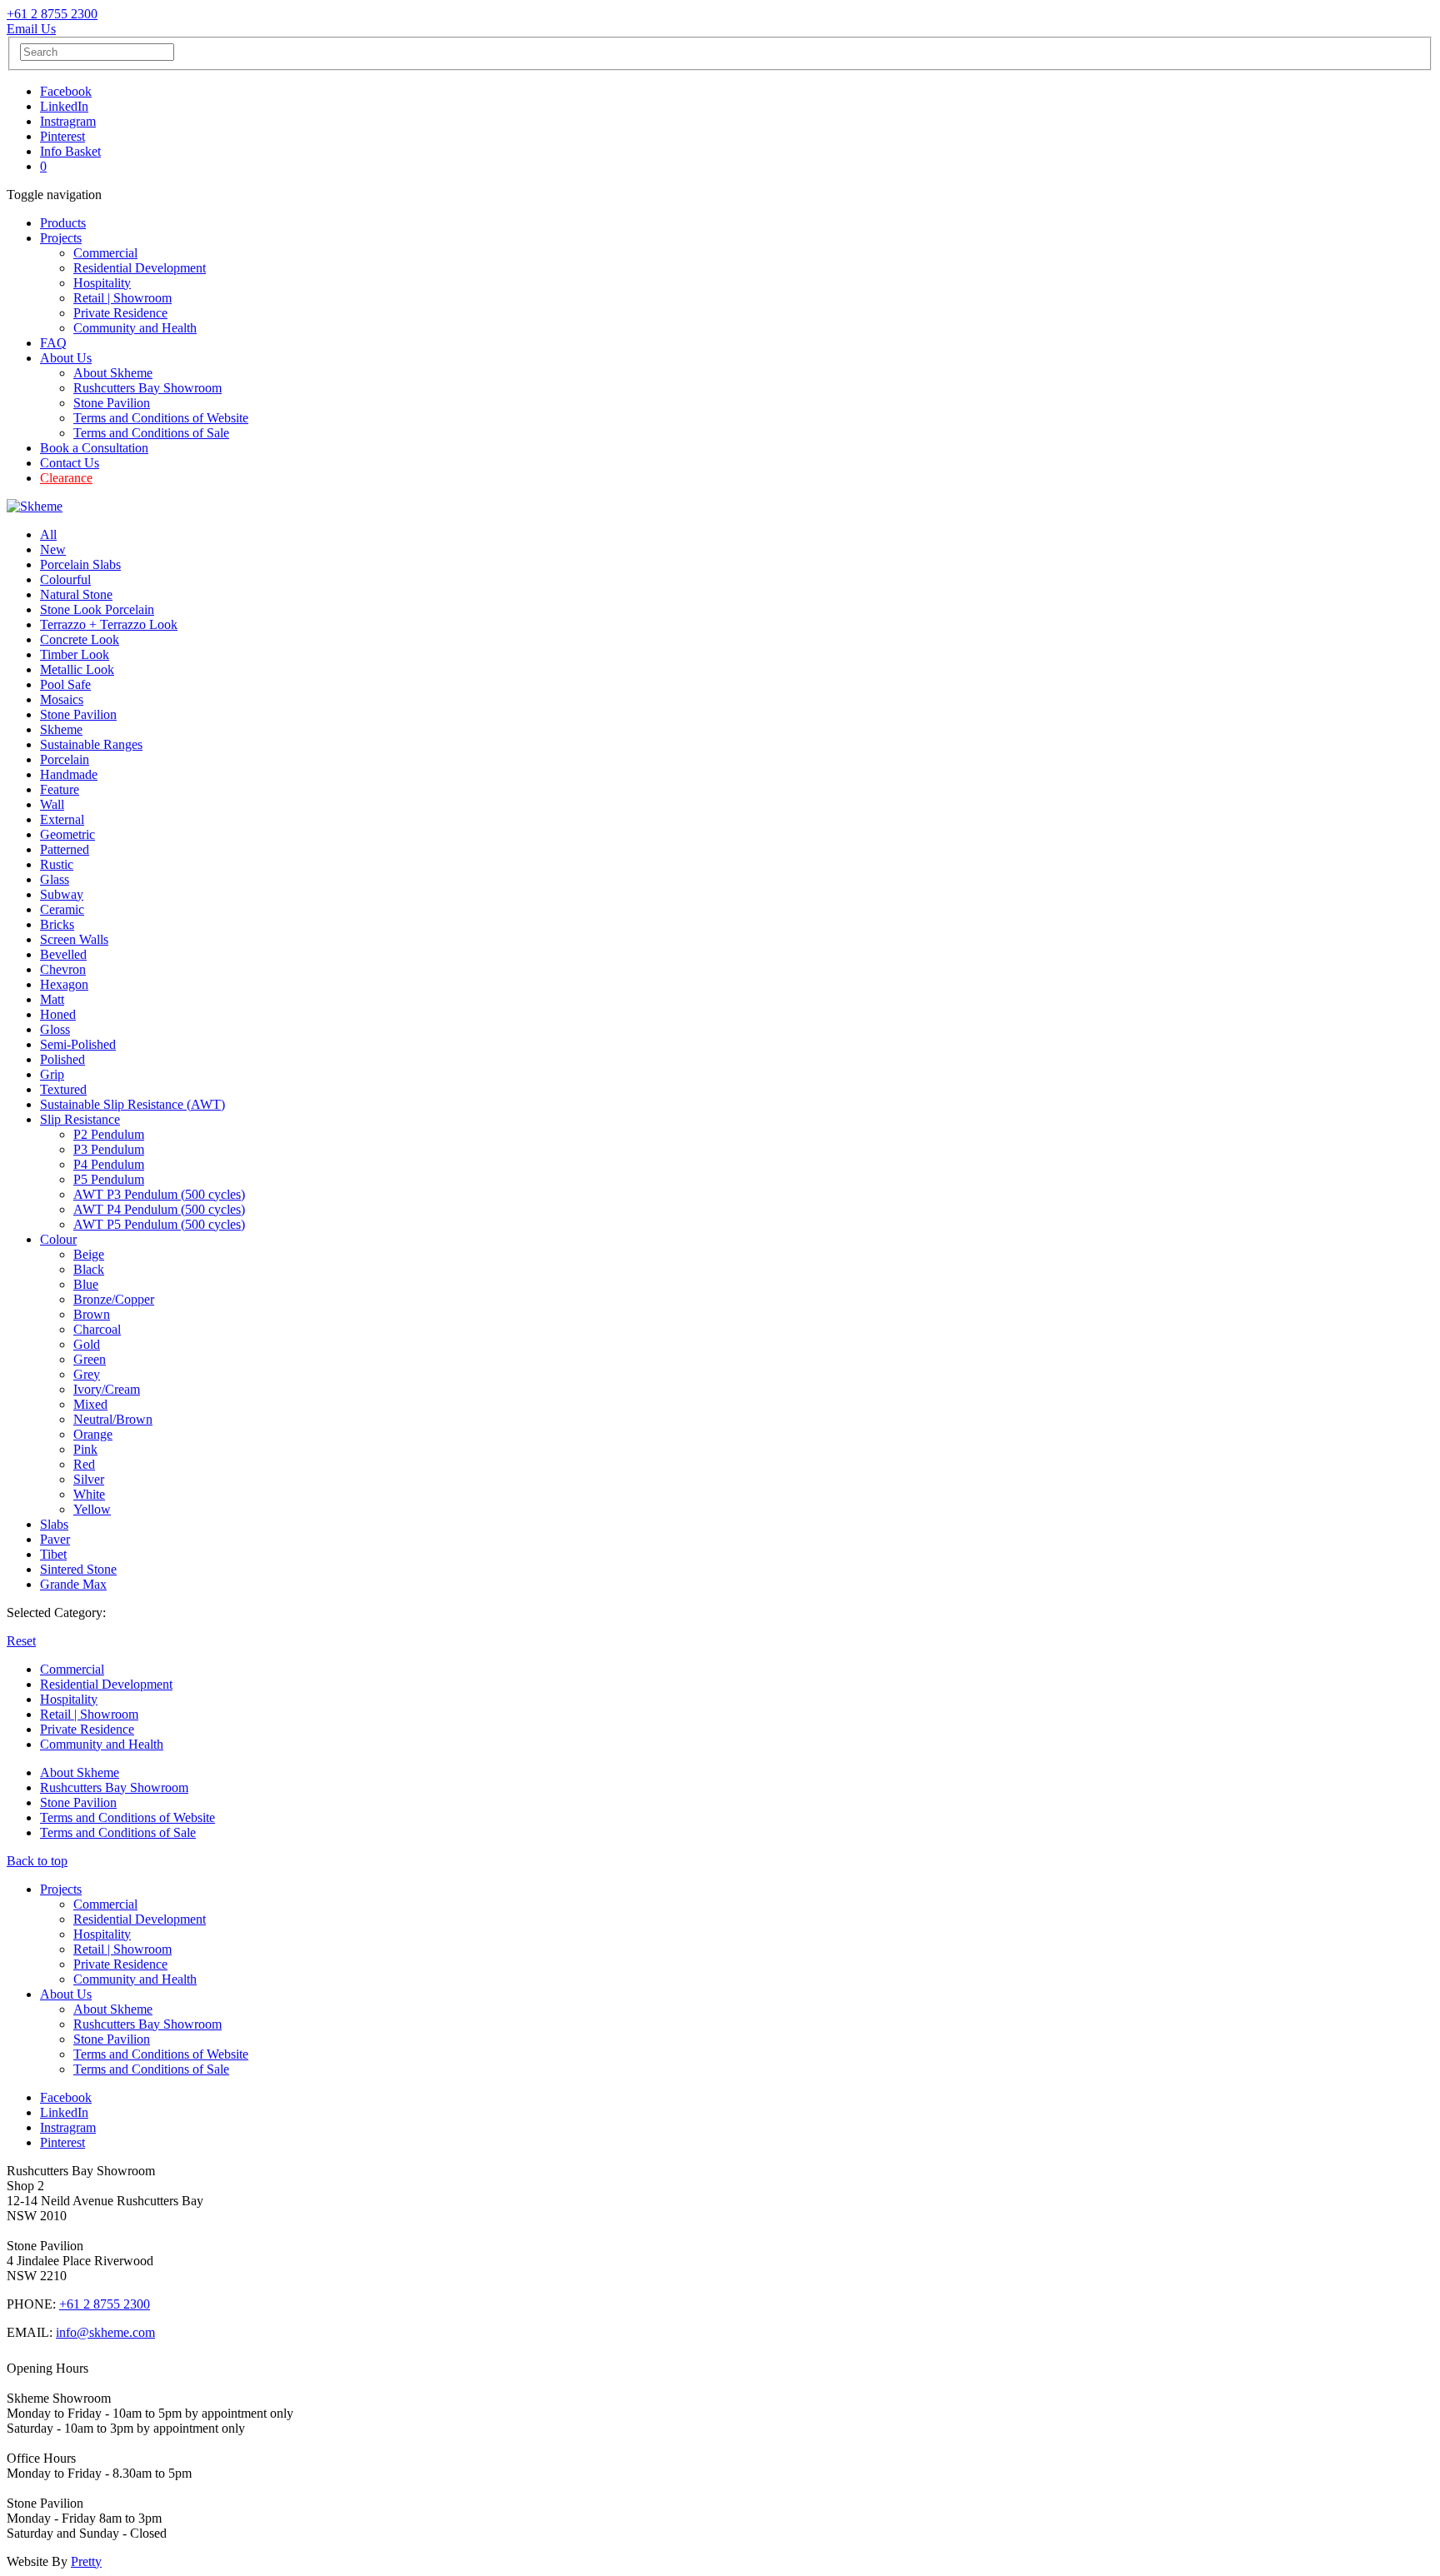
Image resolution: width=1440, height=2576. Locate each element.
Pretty (86, 2561)
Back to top (37, 1861)
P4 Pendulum (109, 1164)
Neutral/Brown (113, 1419)
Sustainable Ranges (91, 744)
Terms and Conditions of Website (161, 418)
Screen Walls (74, 939)
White (89, 1494)
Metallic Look (77, 669)
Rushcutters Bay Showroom (147, 388)
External (62, 819)
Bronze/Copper (114, 1299)
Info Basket (70, 151)
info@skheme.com (105, 2332)
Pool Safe (65, 684)
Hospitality (102, 283)
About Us (66, 358)
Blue (86, 1284)
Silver (89, 1479)
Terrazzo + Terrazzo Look (109, 624)
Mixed (90, 1404)
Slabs (54, 1524)
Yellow (92, 1509)
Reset (21, 1641)
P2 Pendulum (109, 1134)
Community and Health (135, 328)
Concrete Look (80, 639)
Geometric (67, 834)
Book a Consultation (94, 448)
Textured (63, 1089)
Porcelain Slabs (80, 564)
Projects (61, 238)
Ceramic (62, 909)
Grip (52, 1074)
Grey (87, 1374)
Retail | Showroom (122, 298)
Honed (58, 1014)
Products (63, 223)
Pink (85, 1449)
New (53, 549)
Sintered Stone (78, 1569)
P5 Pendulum (109, 1179)
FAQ (53, 343)
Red (84, 1464)
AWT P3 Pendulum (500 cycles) (159, 1194)
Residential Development (140, 268)
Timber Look (75, 654)
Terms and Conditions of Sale (151, 433)
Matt (52, 999)
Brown (92, 1314)
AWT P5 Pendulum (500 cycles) (159, 1224)
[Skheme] (35, 506)
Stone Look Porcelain (97, 609)
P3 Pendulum (109, 1149)
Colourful (65, 579)
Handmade (69, 774)
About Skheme (113, 373)
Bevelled (63, 954)
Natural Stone (76, 594)
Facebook (66, 91)
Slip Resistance (80, 1119)
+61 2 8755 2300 (52, 14)
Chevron (63, 969)
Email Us (31, 29)
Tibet (53, 1554)
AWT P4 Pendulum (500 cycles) (159, 1209)
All (48, 534)
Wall (52, 804)
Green (90, 1359)
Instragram (68, 121)
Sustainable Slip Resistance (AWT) (132, 1104)
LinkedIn (64, 106)
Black (89, 1269)
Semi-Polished (78, 1044)
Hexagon (64, 984)
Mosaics (62, 699)
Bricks (57, 924)
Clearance (66, 478)
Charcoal (97, 1329)
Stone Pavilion (112, 403)
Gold (87, 1344)
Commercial (105, 253)
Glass (55, 879)
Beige (89, 1254)
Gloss (55, 1029)
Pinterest (62, 136)
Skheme (61, 729)
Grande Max (73, 1584)
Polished (62, 1059)
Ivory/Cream (107, 1389)
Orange (93, 1434)
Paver (55, 1539)
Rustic (57, 864)
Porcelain (65, 759)
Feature (60, 789)
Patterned (65, 849)
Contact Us (70, 463)
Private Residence (120, 313)
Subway (62, 894)
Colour (58, 1239)
